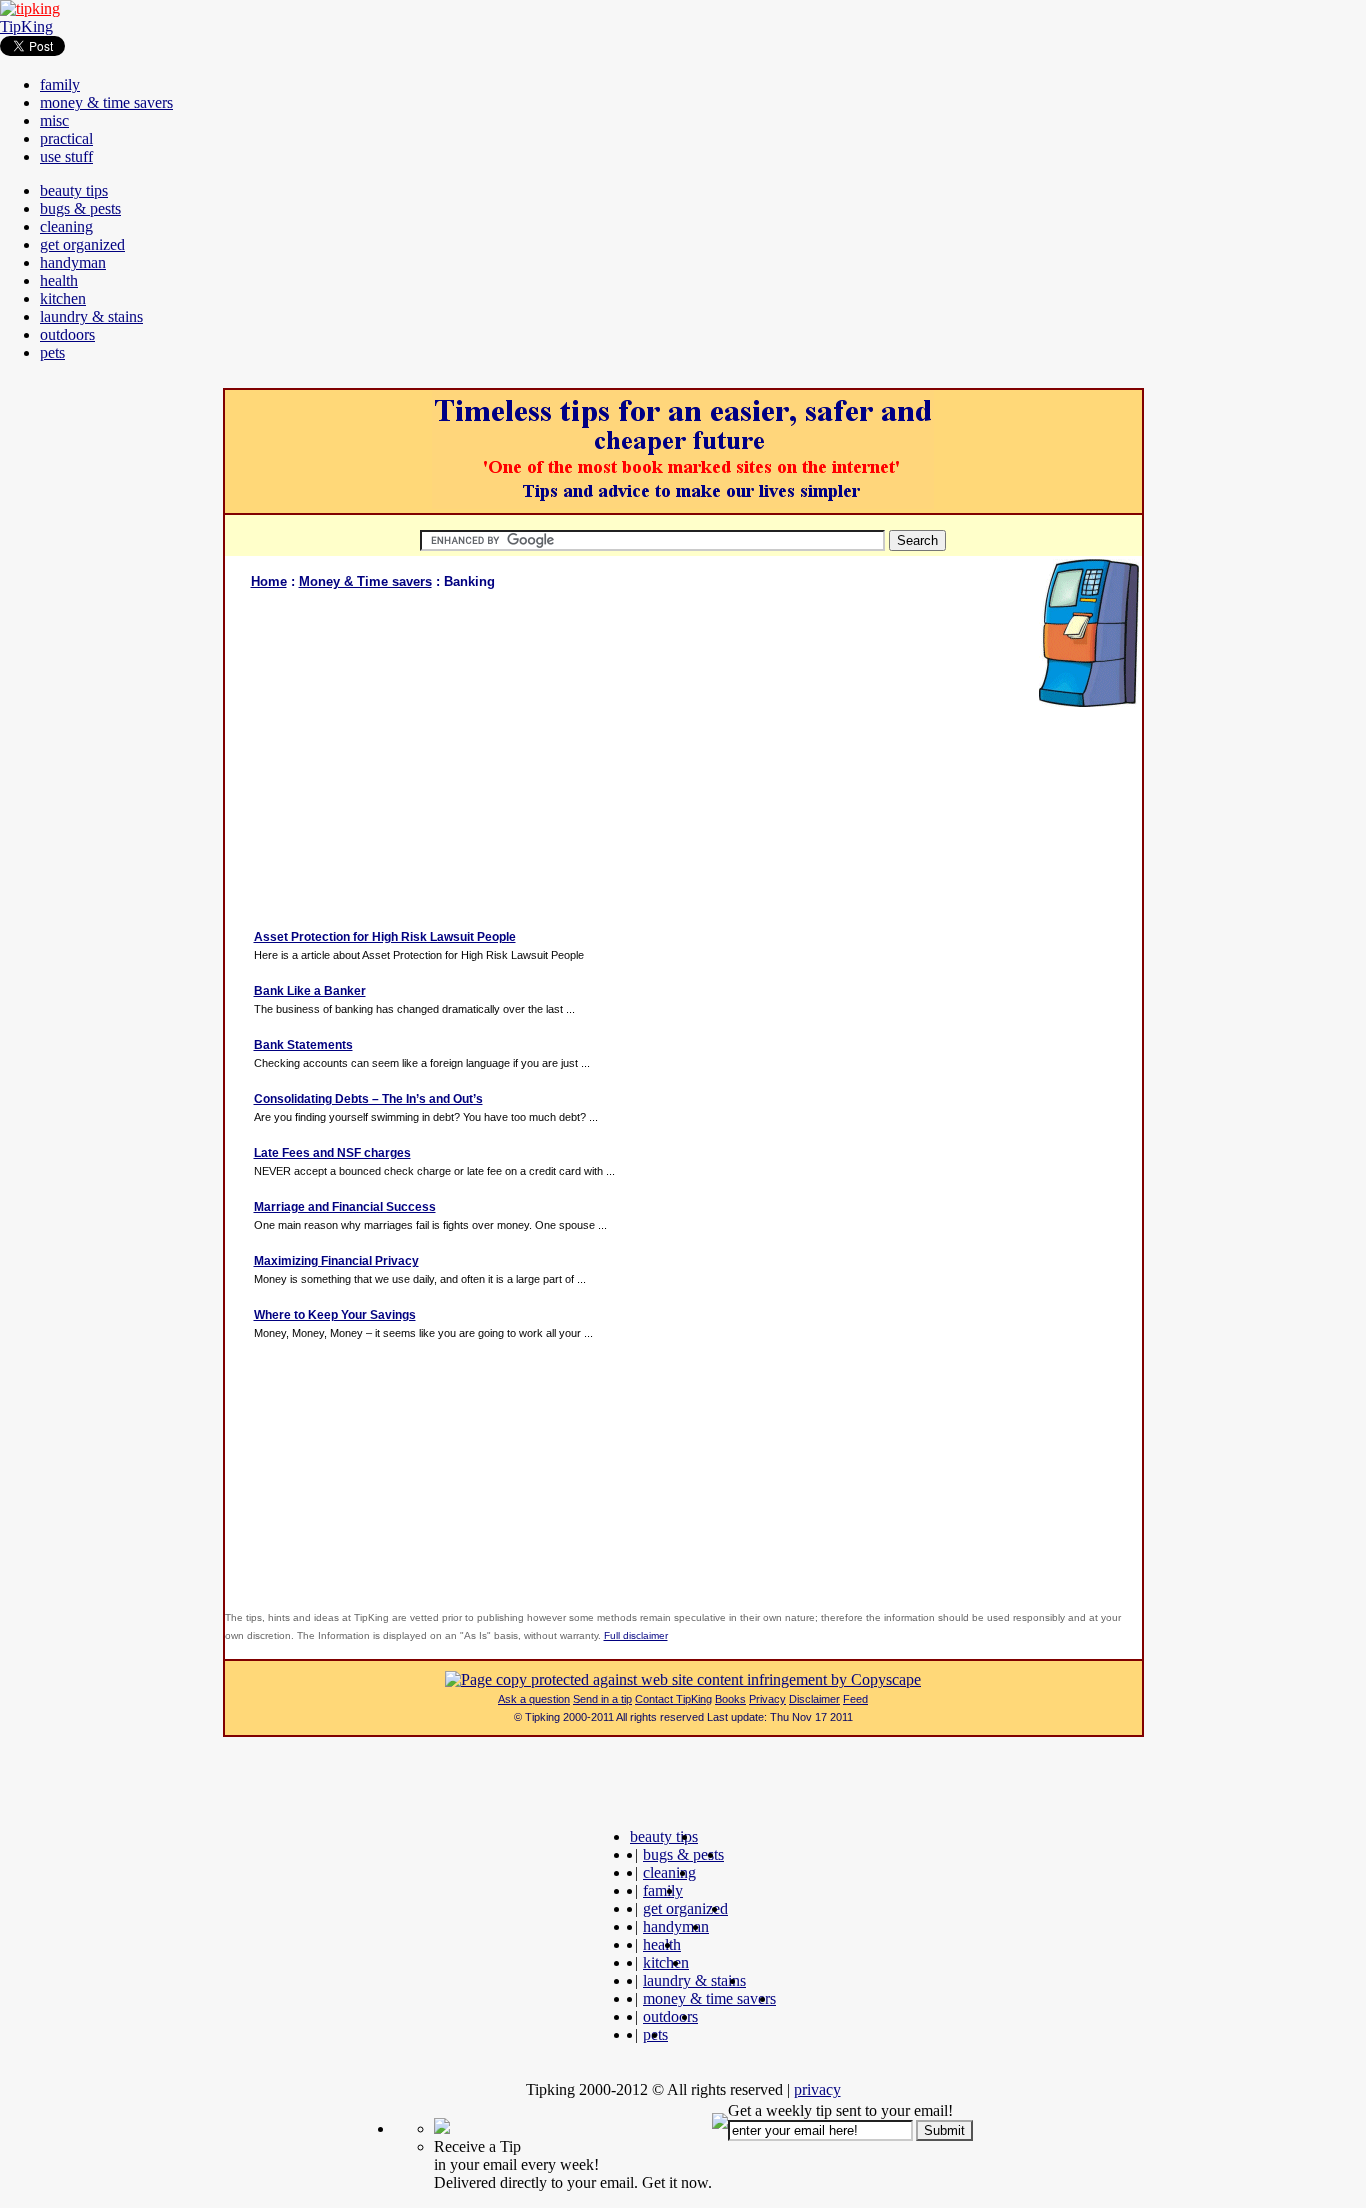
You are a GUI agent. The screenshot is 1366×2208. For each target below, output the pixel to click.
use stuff (66, 156)
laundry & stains (91, 316)
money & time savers (106, 102)
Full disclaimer (636, 1635)
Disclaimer (814, 1699)
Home (269, 581)
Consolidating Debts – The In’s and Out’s (368, 1099)
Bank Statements (303, 1045)
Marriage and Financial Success (345, 1207)
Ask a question (534, 1699)
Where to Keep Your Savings (335, 1315)
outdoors (67, 334)
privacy (817, 2089)
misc (54, 120)
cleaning (66, 226)
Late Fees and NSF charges (332, 1153)
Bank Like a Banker (310, 991)
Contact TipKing (673, 1699)
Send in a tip (602, 1699)
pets (52, 352)
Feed (855, 1699)
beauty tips (74, 190)
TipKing (26, 26)
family (60, 84)
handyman (73, 262)
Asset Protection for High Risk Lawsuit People (385, 937)
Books (730, 1699)
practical (66, 138)
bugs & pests (80, 208)
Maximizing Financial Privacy (336, 1261)
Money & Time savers (365, 581)
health (59, 280)
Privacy (767, 1699)
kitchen (63, 298)
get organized (82, 244)
